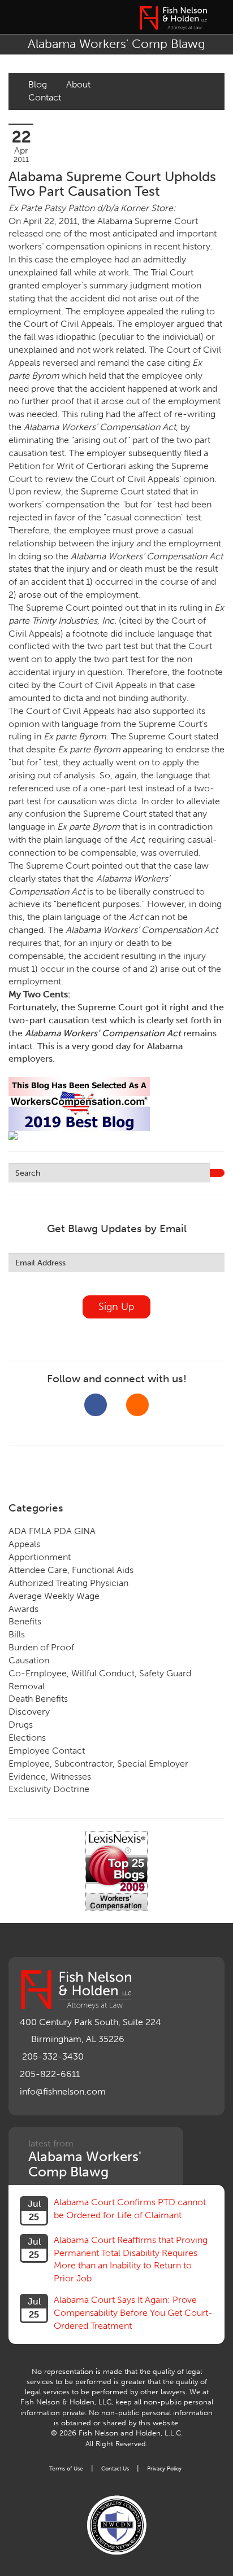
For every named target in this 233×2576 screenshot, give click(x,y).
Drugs (21, 1725)
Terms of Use (66, 2468)
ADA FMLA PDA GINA (52, 1531)
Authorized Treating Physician (68, 1583)
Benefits (25, 1621)
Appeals (24, 1544)
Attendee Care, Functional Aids (71, 1570)
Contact (45, 97)
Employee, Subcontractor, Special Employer (98, 1764)
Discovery (29, 1712)
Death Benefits (38, 1699)
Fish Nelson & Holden (173, 18)
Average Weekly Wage (54, 1596)
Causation (29, 1660)
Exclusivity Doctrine (49, 1789)
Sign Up (116, 1307)
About (78, 84)
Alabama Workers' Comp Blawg (116, 44)
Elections (27, 1738)
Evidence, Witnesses (50, 1777)
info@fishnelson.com (63, 2091)
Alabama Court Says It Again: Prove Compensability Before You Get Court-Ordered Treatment (133, 2313)
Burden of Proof (41, 1647)
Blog (38, 84)
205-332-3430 (53, 2056)
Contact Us (115, 2468)
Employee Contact (47, 1751)
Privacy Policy (164, 2468)
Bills (17, 1634)
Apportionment (40, 1557)
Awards (23, 1609)
